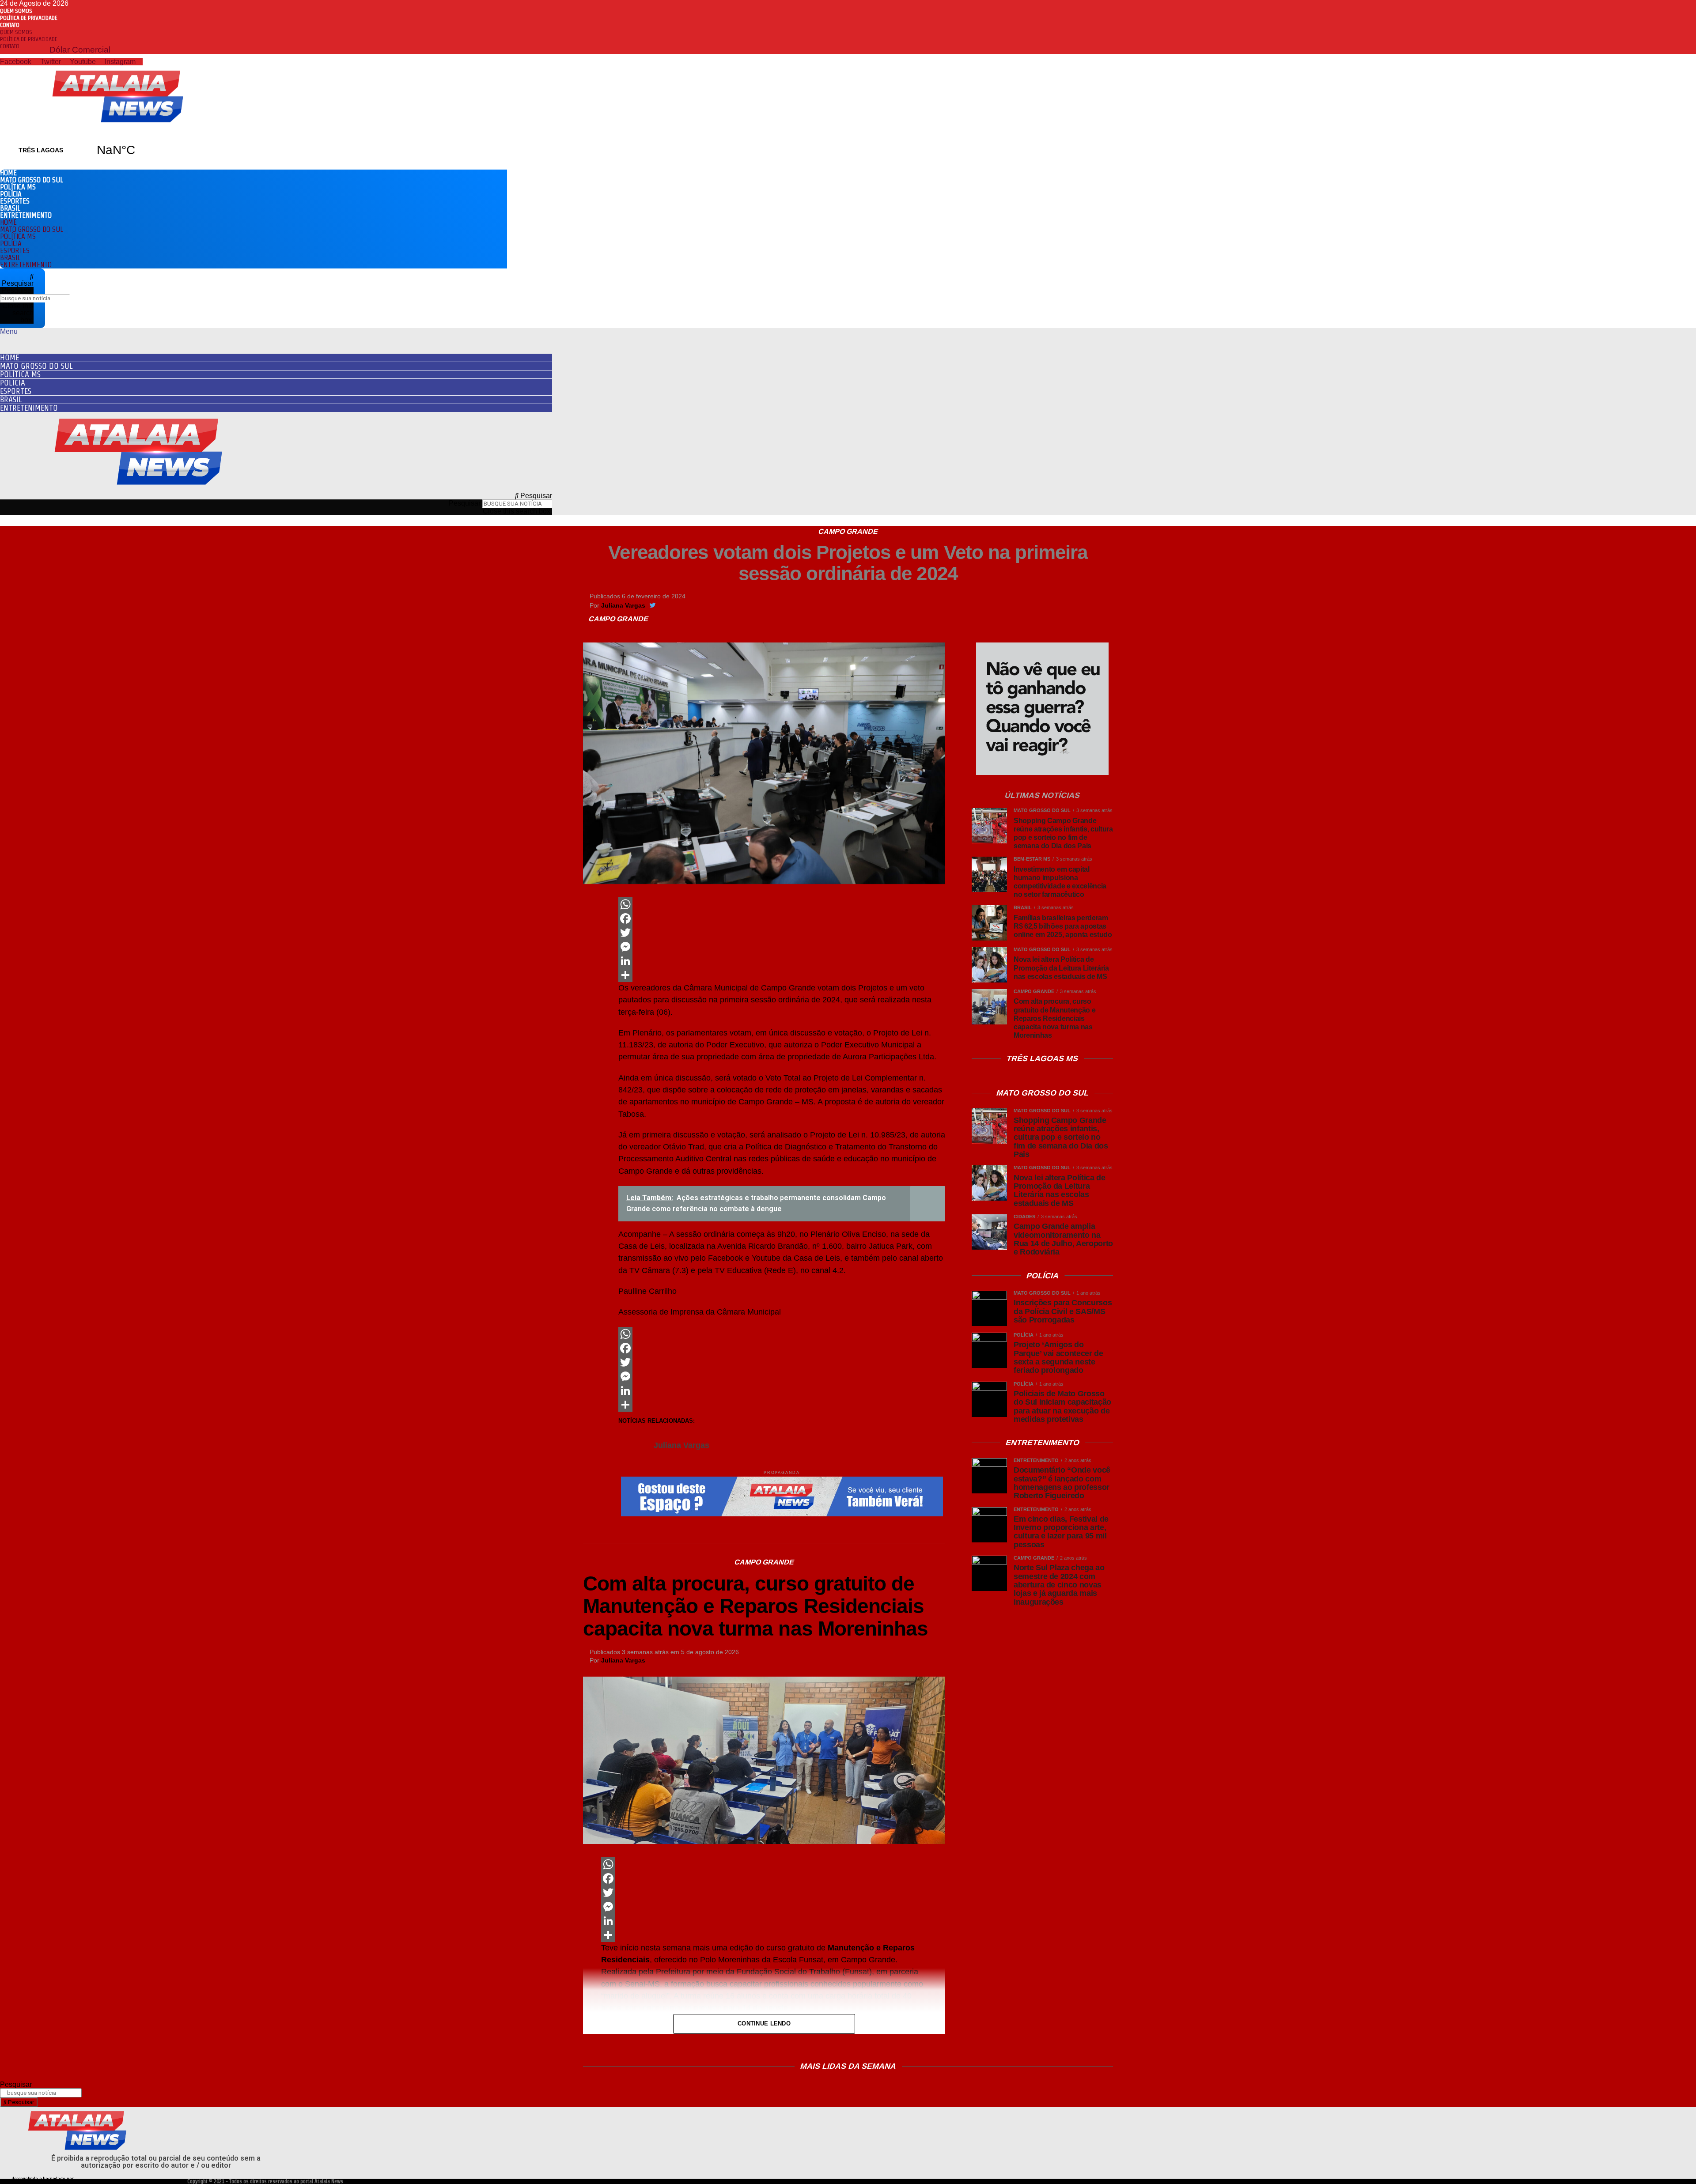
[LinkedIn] (782, 961)
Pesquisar (18, 290)
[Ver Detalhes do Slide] (1042, 773)
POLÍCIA (11, 194)
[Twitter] (782, 933)
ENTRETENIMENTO (26, 215)
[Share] (782, 975)
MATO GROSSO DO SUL (32, 180)
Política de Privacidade (29, 18)
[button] (17, 280)
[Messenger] (782, 947)
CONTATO (10, 25)
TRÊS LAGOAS (78, 150)
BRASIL (10, 208)
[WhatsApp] (782, 904)
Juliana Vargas (623, 605)
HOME (8, 173)
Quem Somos (16, 11)
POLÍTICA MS (18, 187)
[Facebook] (782, 918)
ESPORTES (15, 201)
